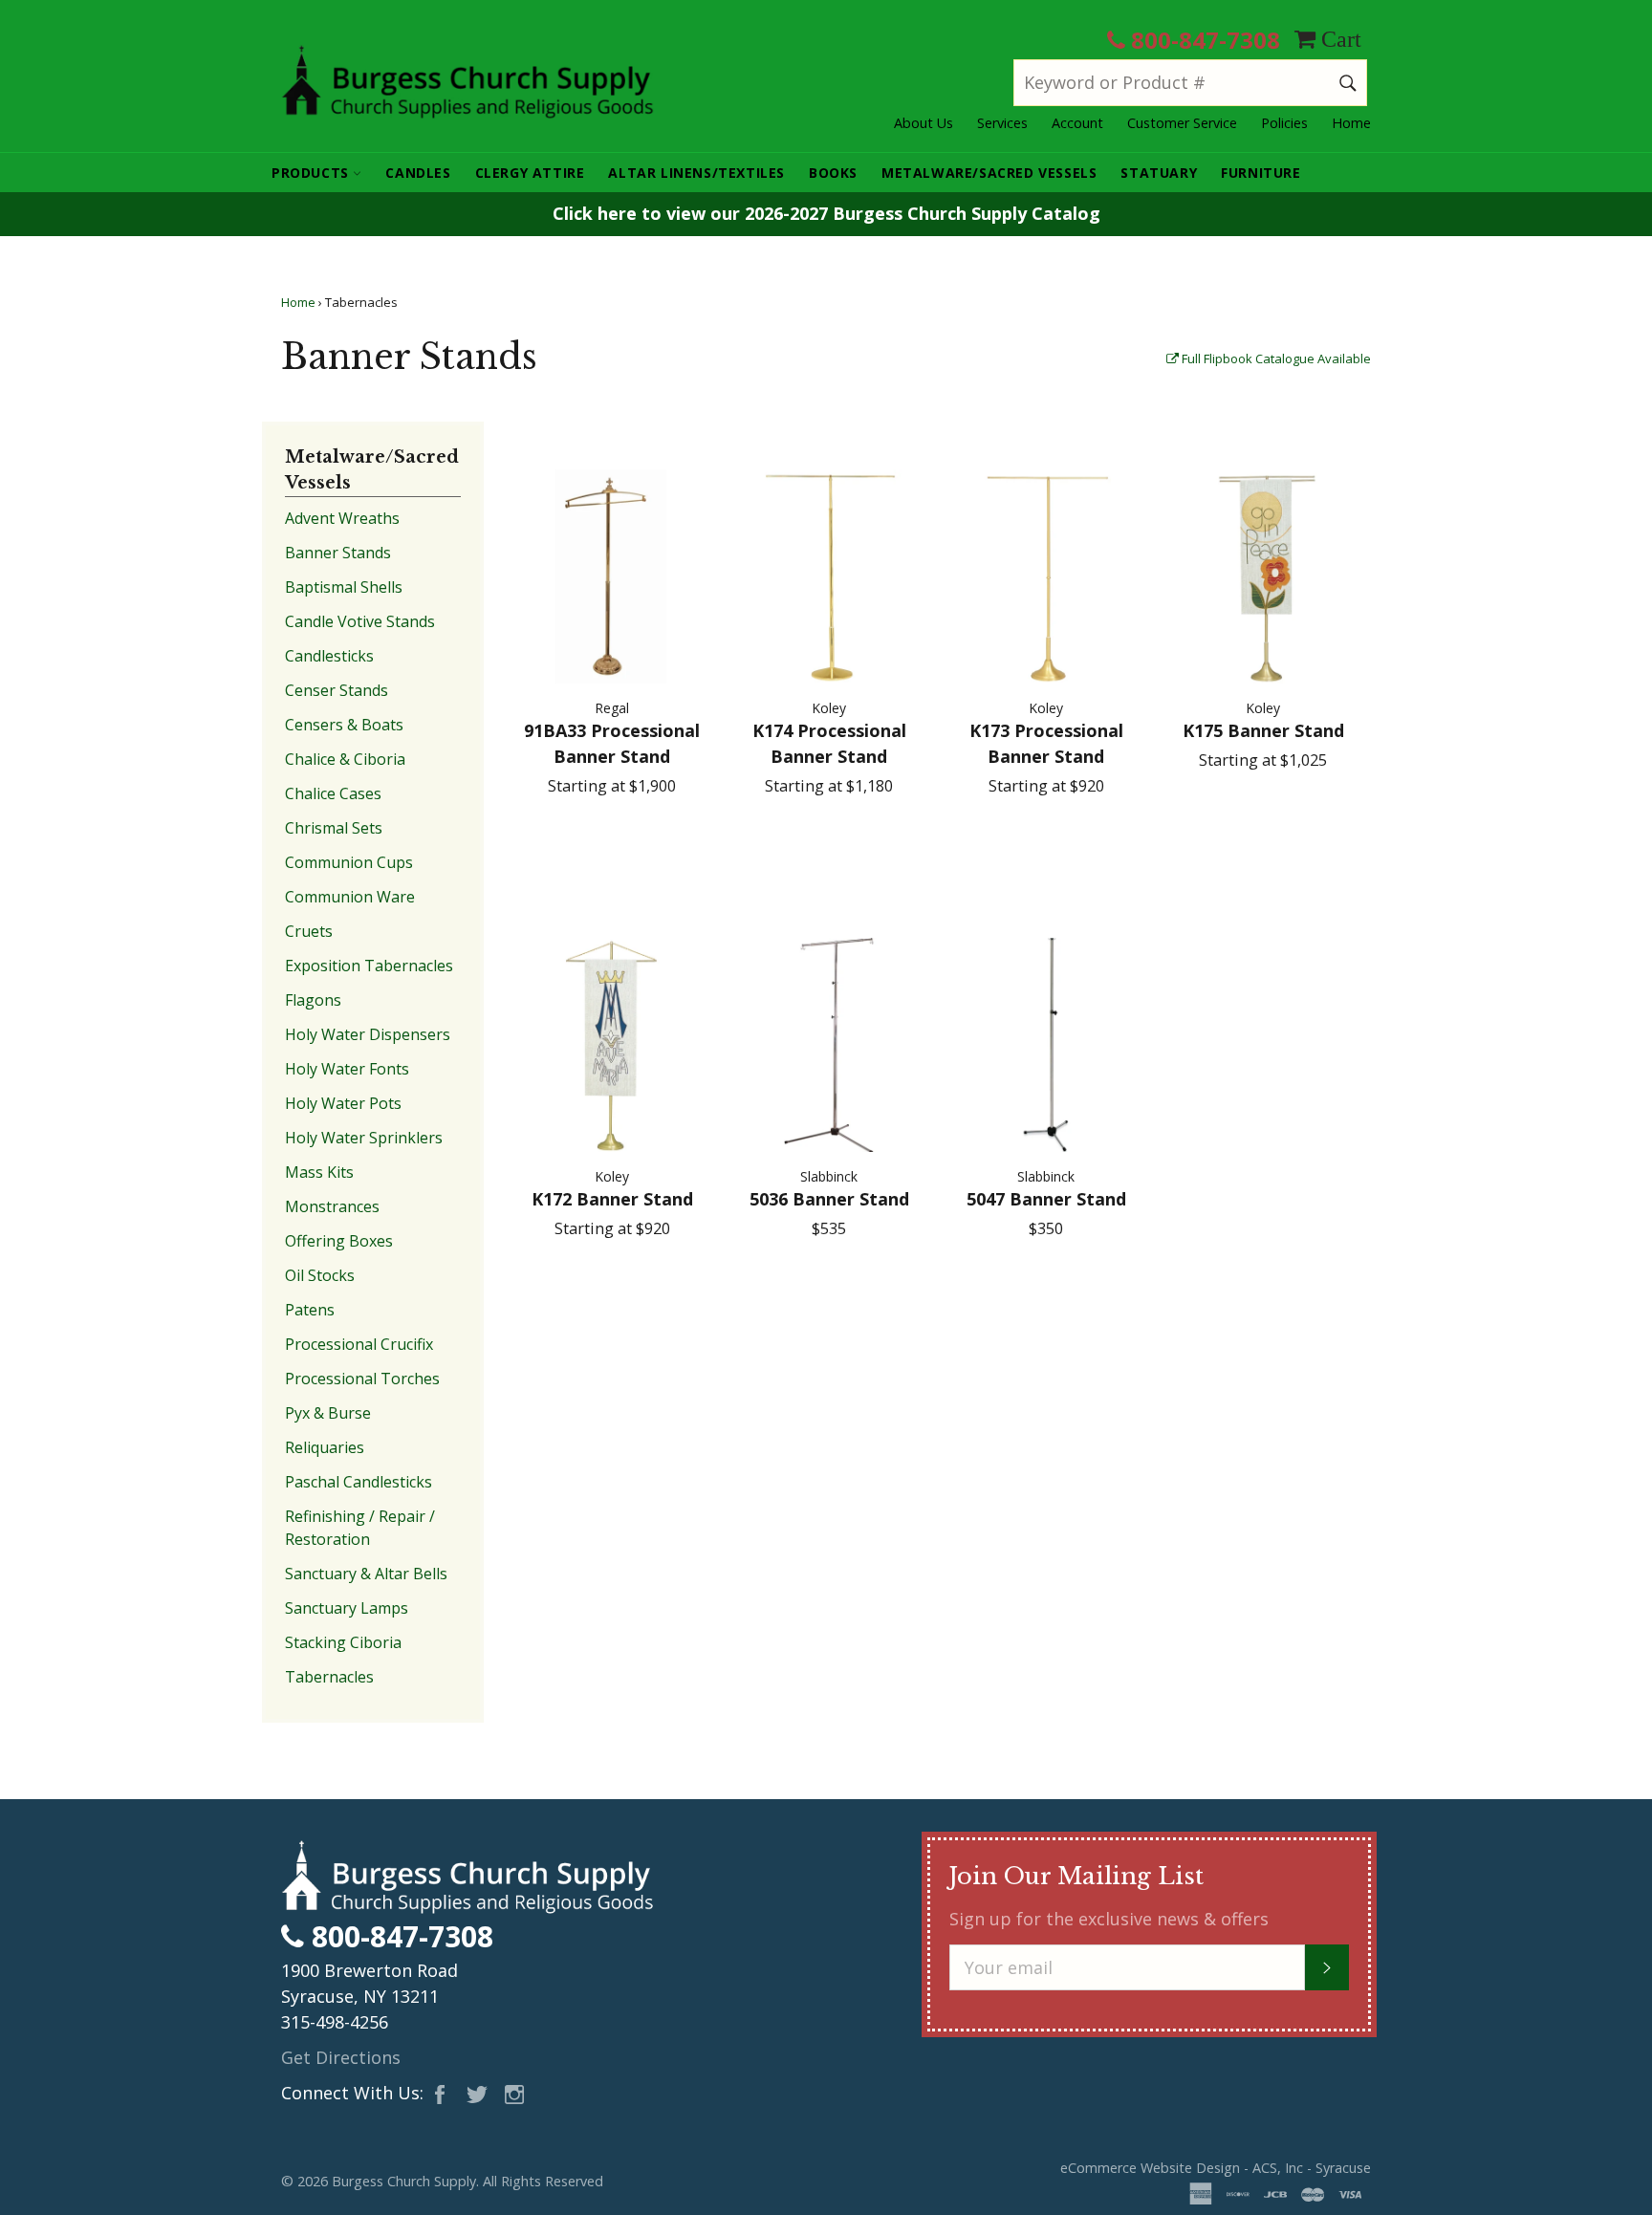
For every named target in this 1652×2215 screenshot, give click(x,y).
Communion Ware (350, 897)
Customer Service (1182, 123)
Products (312, 173)
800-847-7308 (1203, 40)
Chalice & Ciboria (345, 759)
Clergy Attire (530, 173)
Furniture (1261, 173)
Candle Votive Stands (360, 621)
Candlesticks (329, 656)
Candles (418, 173)
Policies (1284, 123)
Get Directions (341, 2057)
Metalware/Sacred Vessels (989, 173)
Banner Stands (338, 553)
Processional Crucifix (359, 1344)
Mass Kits (319, 1172)
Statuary (1159, 173)
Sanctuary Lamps (347, 1608)
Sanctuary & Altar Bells (366, 1574)
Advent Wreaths (342, 518)
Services (1002, 123)
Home (1351, 123)
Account (1077, 123)
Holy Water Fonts (347, 1069)
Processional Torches (362, 1379)
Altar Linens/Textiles (696, 173)
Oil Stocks (320, 1275)
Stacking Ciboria (343, 1642)
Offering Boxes (339, 1241)
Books (833, 173)
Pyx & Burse (328, 1413)
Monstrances (332, 1206)
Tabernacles (329, 1677)
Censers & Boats (344, 725)
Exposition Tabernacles (369, 966)
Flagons (313, 1000)
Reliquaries (325, 1447)
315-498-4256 (335, 2022)
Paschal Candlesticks (359, 1482)
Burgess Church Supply (404, 2181)
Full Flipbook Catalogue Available (1275, 358)
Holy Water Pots (343, 1103)
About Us (924, 123)
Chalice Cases (333, 793)
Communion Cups (349, 862)
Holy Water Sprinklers (364, 1138)
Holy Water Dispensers (368, 1034)
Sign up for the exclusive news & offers (1109, 1919)
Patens (310, 1310)
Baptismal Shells (344, 587)
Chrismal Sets (334, 828)
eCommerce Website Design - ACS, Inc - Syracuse (1216, 2168)
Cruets (309, 931)
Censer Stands (337, 690)
